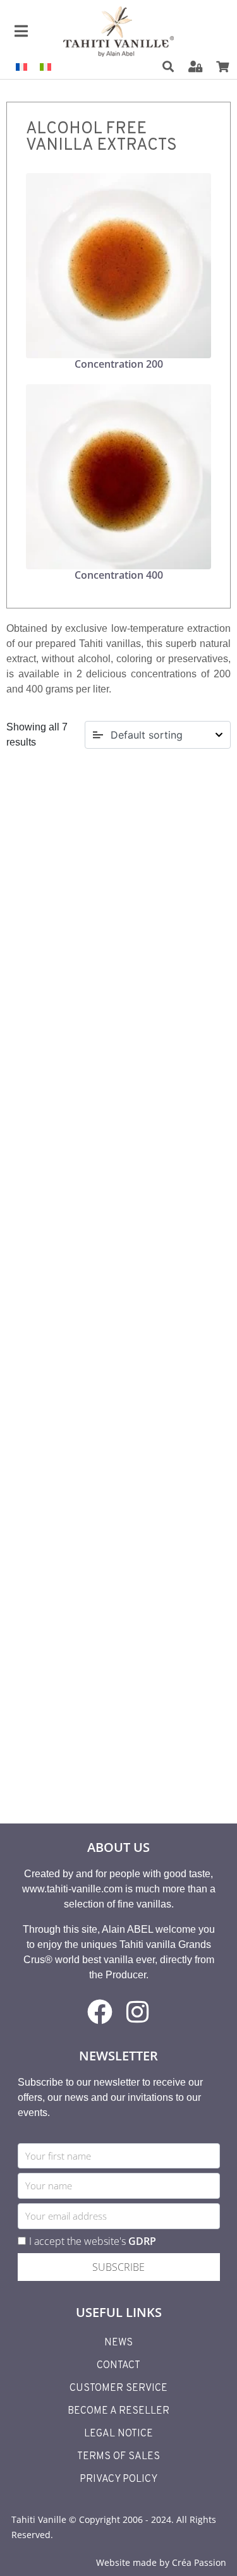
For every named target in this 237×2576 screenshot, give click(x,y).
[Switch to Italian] (46, 67)
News (118, 2343)
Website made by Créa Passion (161, 2562)
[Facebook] (100, 2012)
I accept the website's (93, 2241)
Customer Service (118, 2388)
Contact (118, 2366)
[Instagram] (138, 2012)
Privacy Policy (118, 2479)
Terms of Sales (118, 2457)
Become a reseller (118, 2411)
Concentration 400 (119, 575)
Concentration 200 (119, 364)
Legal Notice (118, 2434)
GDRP (142, 2241)
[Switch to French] (21, 67)
